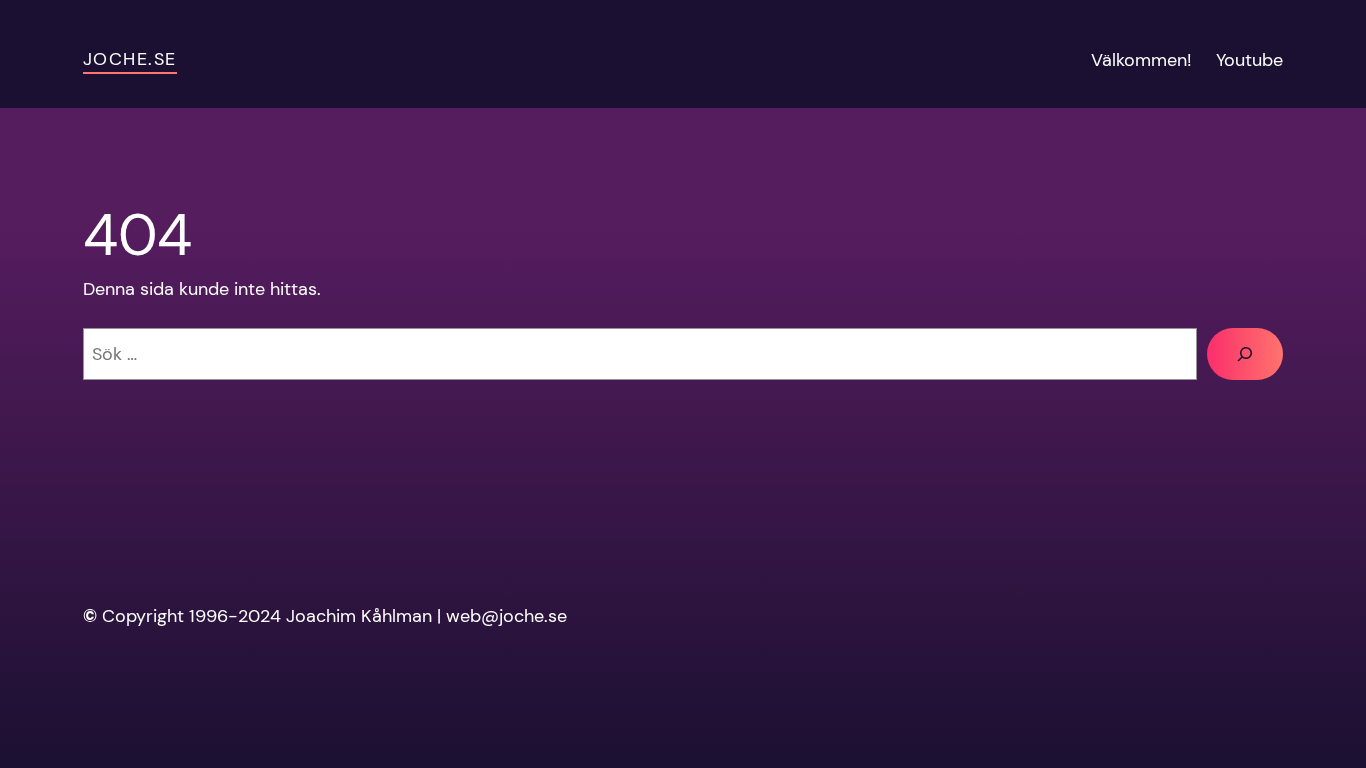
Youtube (1249, 60)
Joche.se (130, 59)
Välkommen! (1141, 60)
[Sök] (1245, 354)
